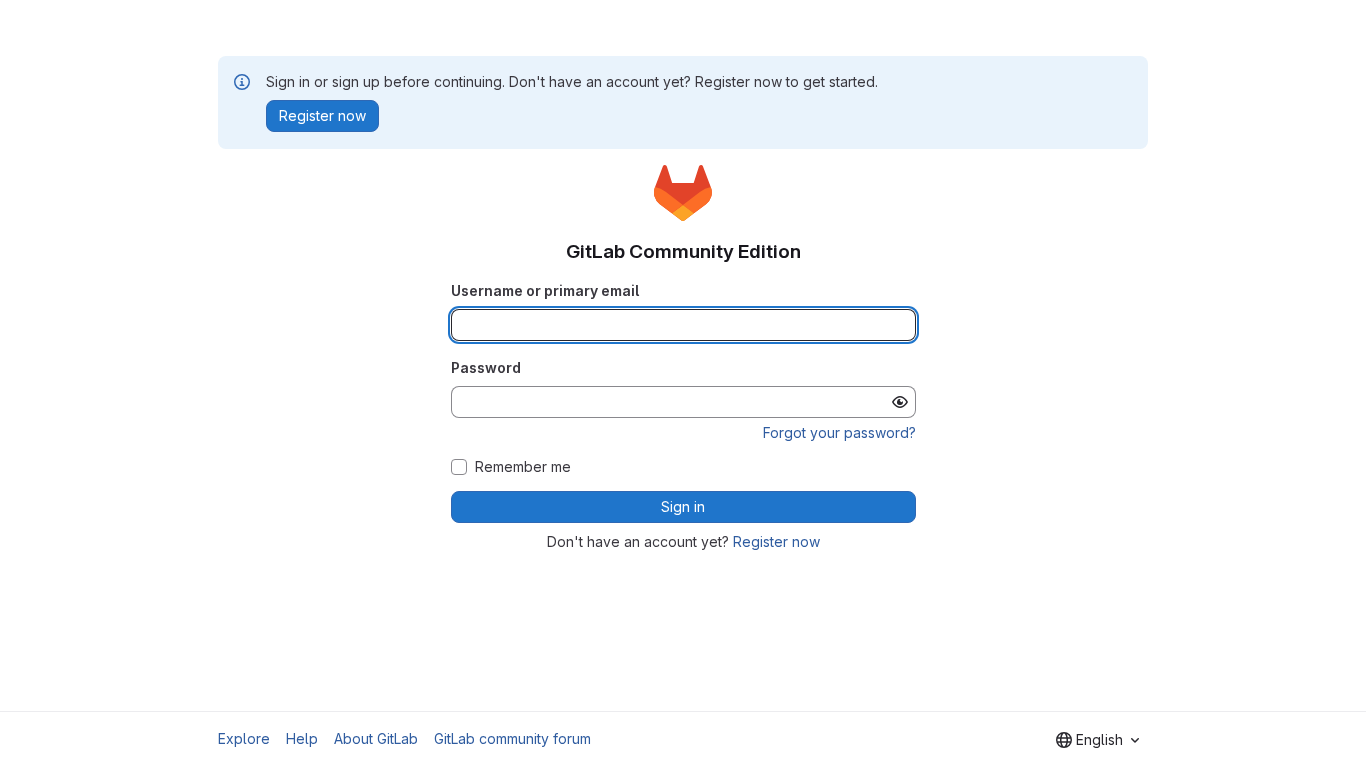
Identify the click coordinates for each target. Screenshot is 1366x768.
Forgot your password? (839, 432)
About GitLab (376, 738)
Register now (776, 541)
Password (486, 367)
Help (302, 738)
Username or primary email (545, 290)
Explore (244, 738)
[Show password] (900, 402)
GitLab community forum (512, 738)
